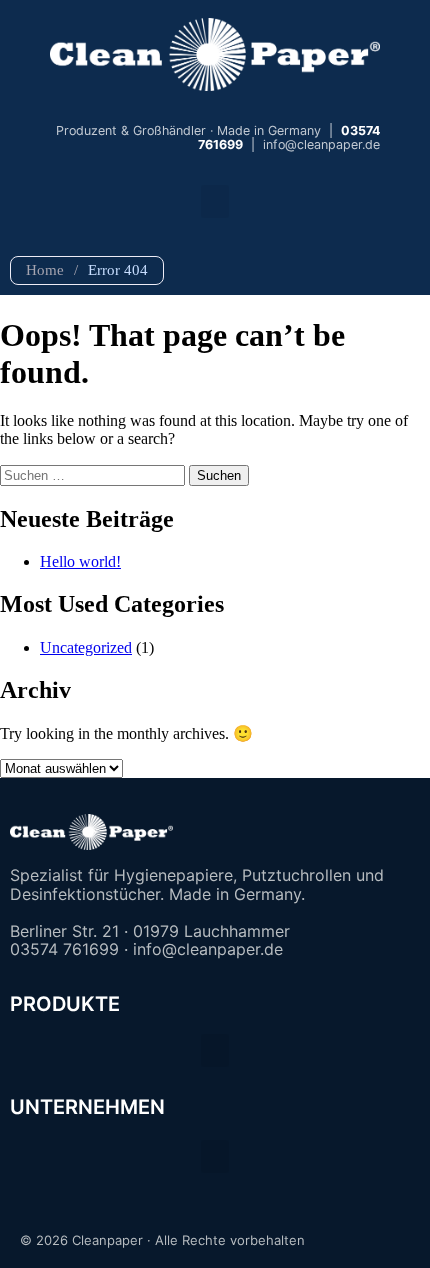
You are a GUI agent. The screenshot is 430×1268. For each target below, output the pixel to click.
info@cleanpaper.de (321, 144)
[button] (215, 201)
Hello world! (80, 561)
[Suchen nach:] (94, 474)
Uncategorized (86, 647)
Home (45, 270)
